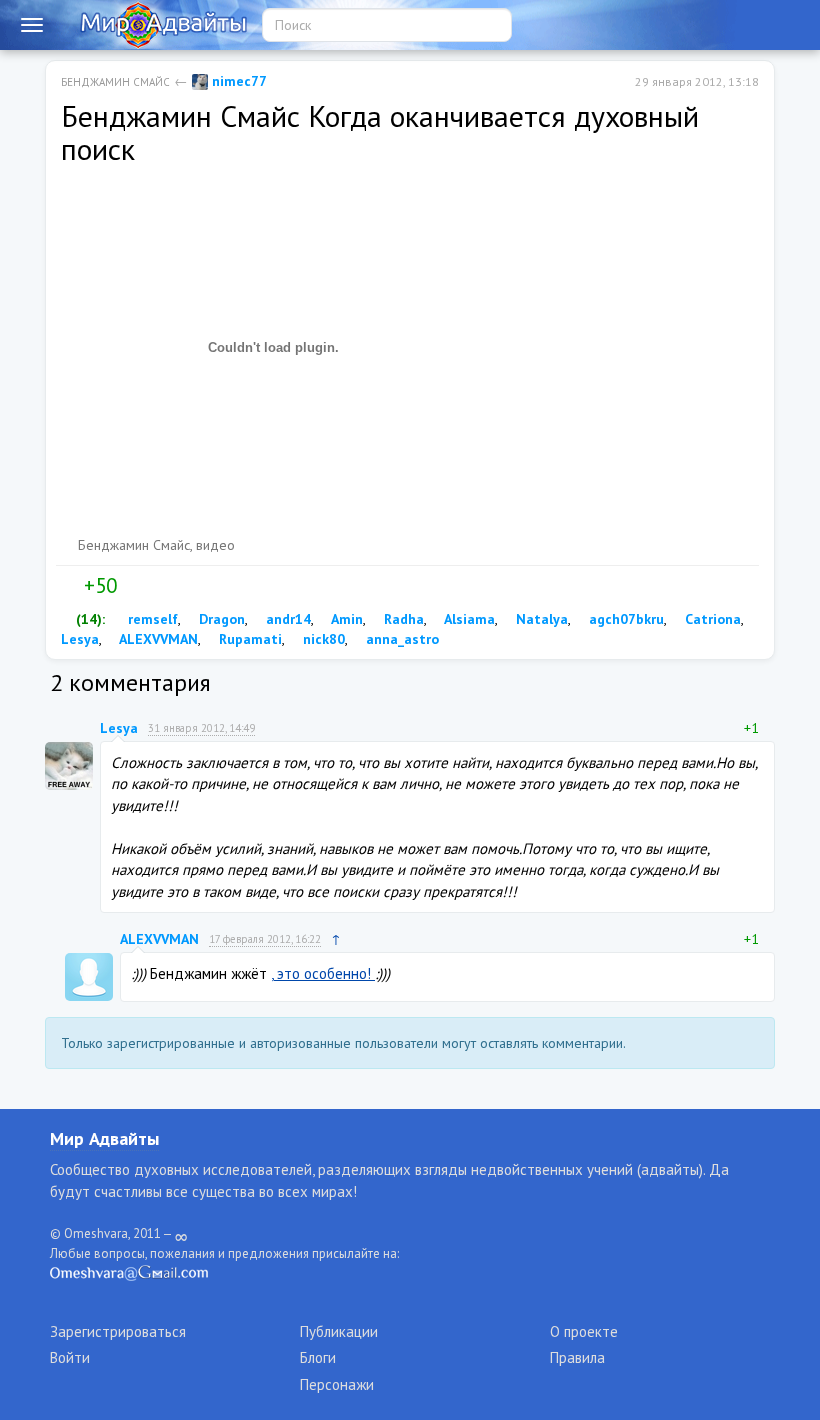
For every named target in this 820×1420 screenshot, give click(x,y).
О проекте (584, 1331)
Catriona (711, 619)
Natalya (540, 619)
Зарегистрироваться (118, 1331)
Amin (345, 619)
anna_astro (400, 639)
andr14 (286, 619)
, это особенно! (323, 973)
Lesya (119, 728)
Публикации (339, 1331)
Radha (402, 619)
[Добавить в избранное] (174, 586)
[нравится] (69, 586)
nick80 (322, 639)
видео (215, 545)
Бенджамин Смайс (115, 82)
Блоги (318, 1357)
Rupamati (248, 639)
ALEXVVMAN (157, 639)
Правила (577, 1357)
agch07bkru (624, 619)
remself (151, 619)
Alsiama (468, 619)
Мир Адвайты (104, 1138)
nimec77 (237, 81)
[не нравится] (132, 586)
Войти (70, 1357)
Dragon (220, 619)
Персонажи (337, 1384)
